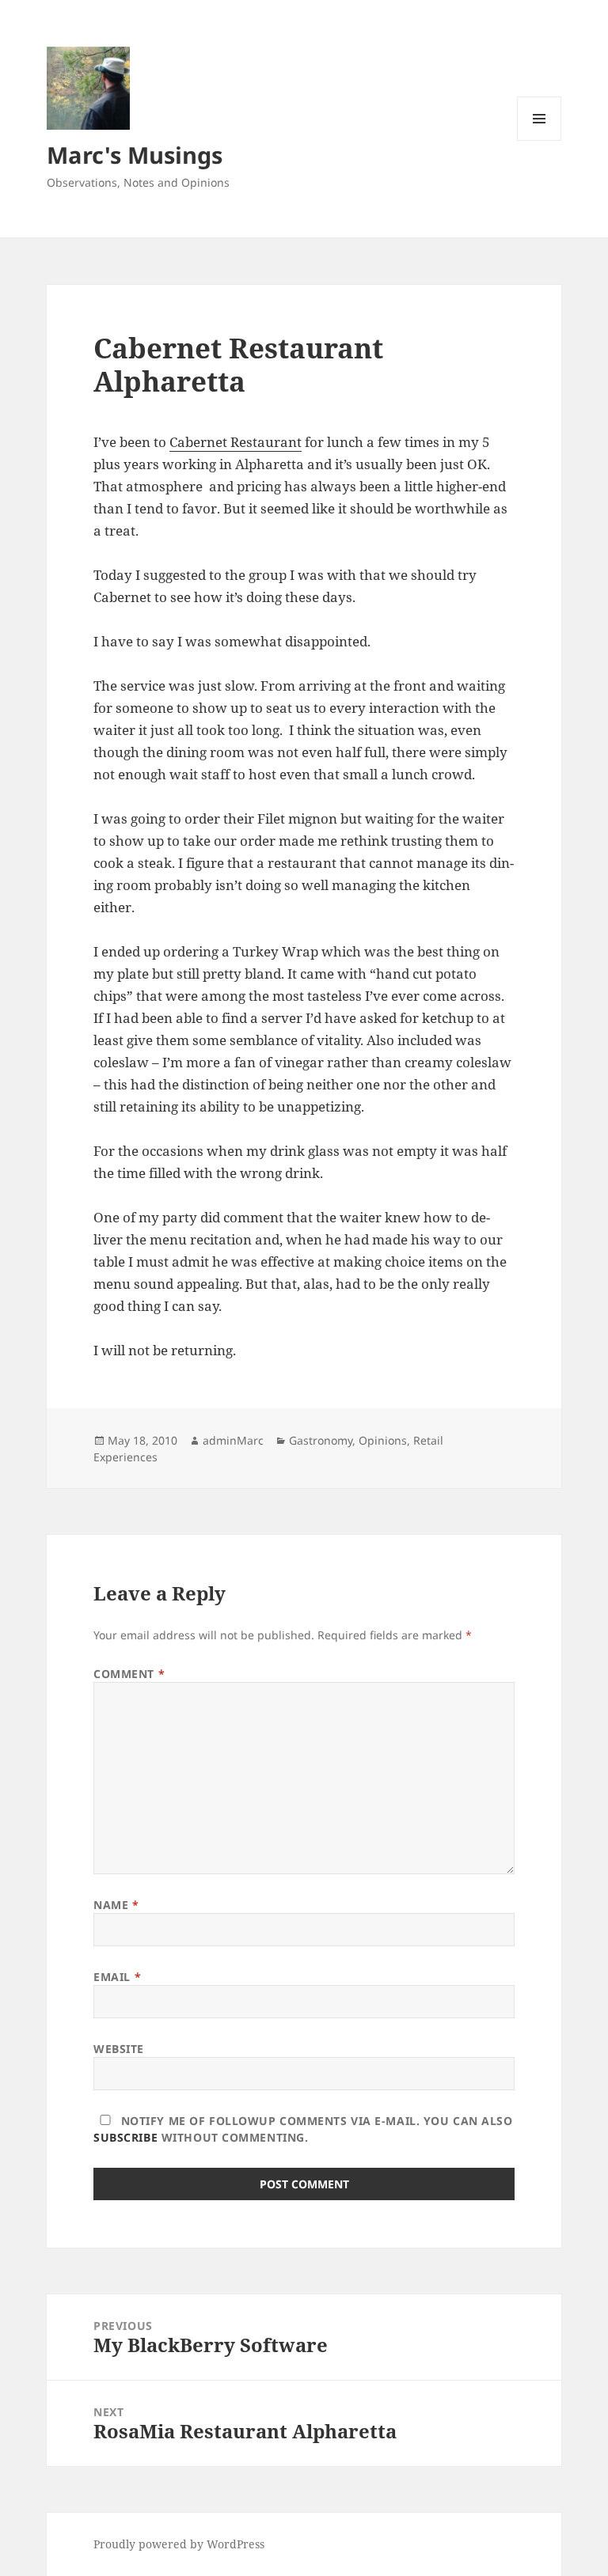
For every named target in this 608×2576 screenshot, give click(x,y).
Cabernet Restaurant (236, 442)
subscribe (125, 2137)
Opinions (383, 1440)
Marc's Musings (135, 155)
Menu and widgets (540, 140)
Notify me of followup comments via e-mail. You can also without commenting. (303, 2129)
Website (119, 2049)
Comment (129, 1674)
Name (116, 1905)
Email (117, 1977)
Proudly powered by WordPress (179, 2544)
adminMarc (233, 1440)
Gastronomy (321, 1440)
